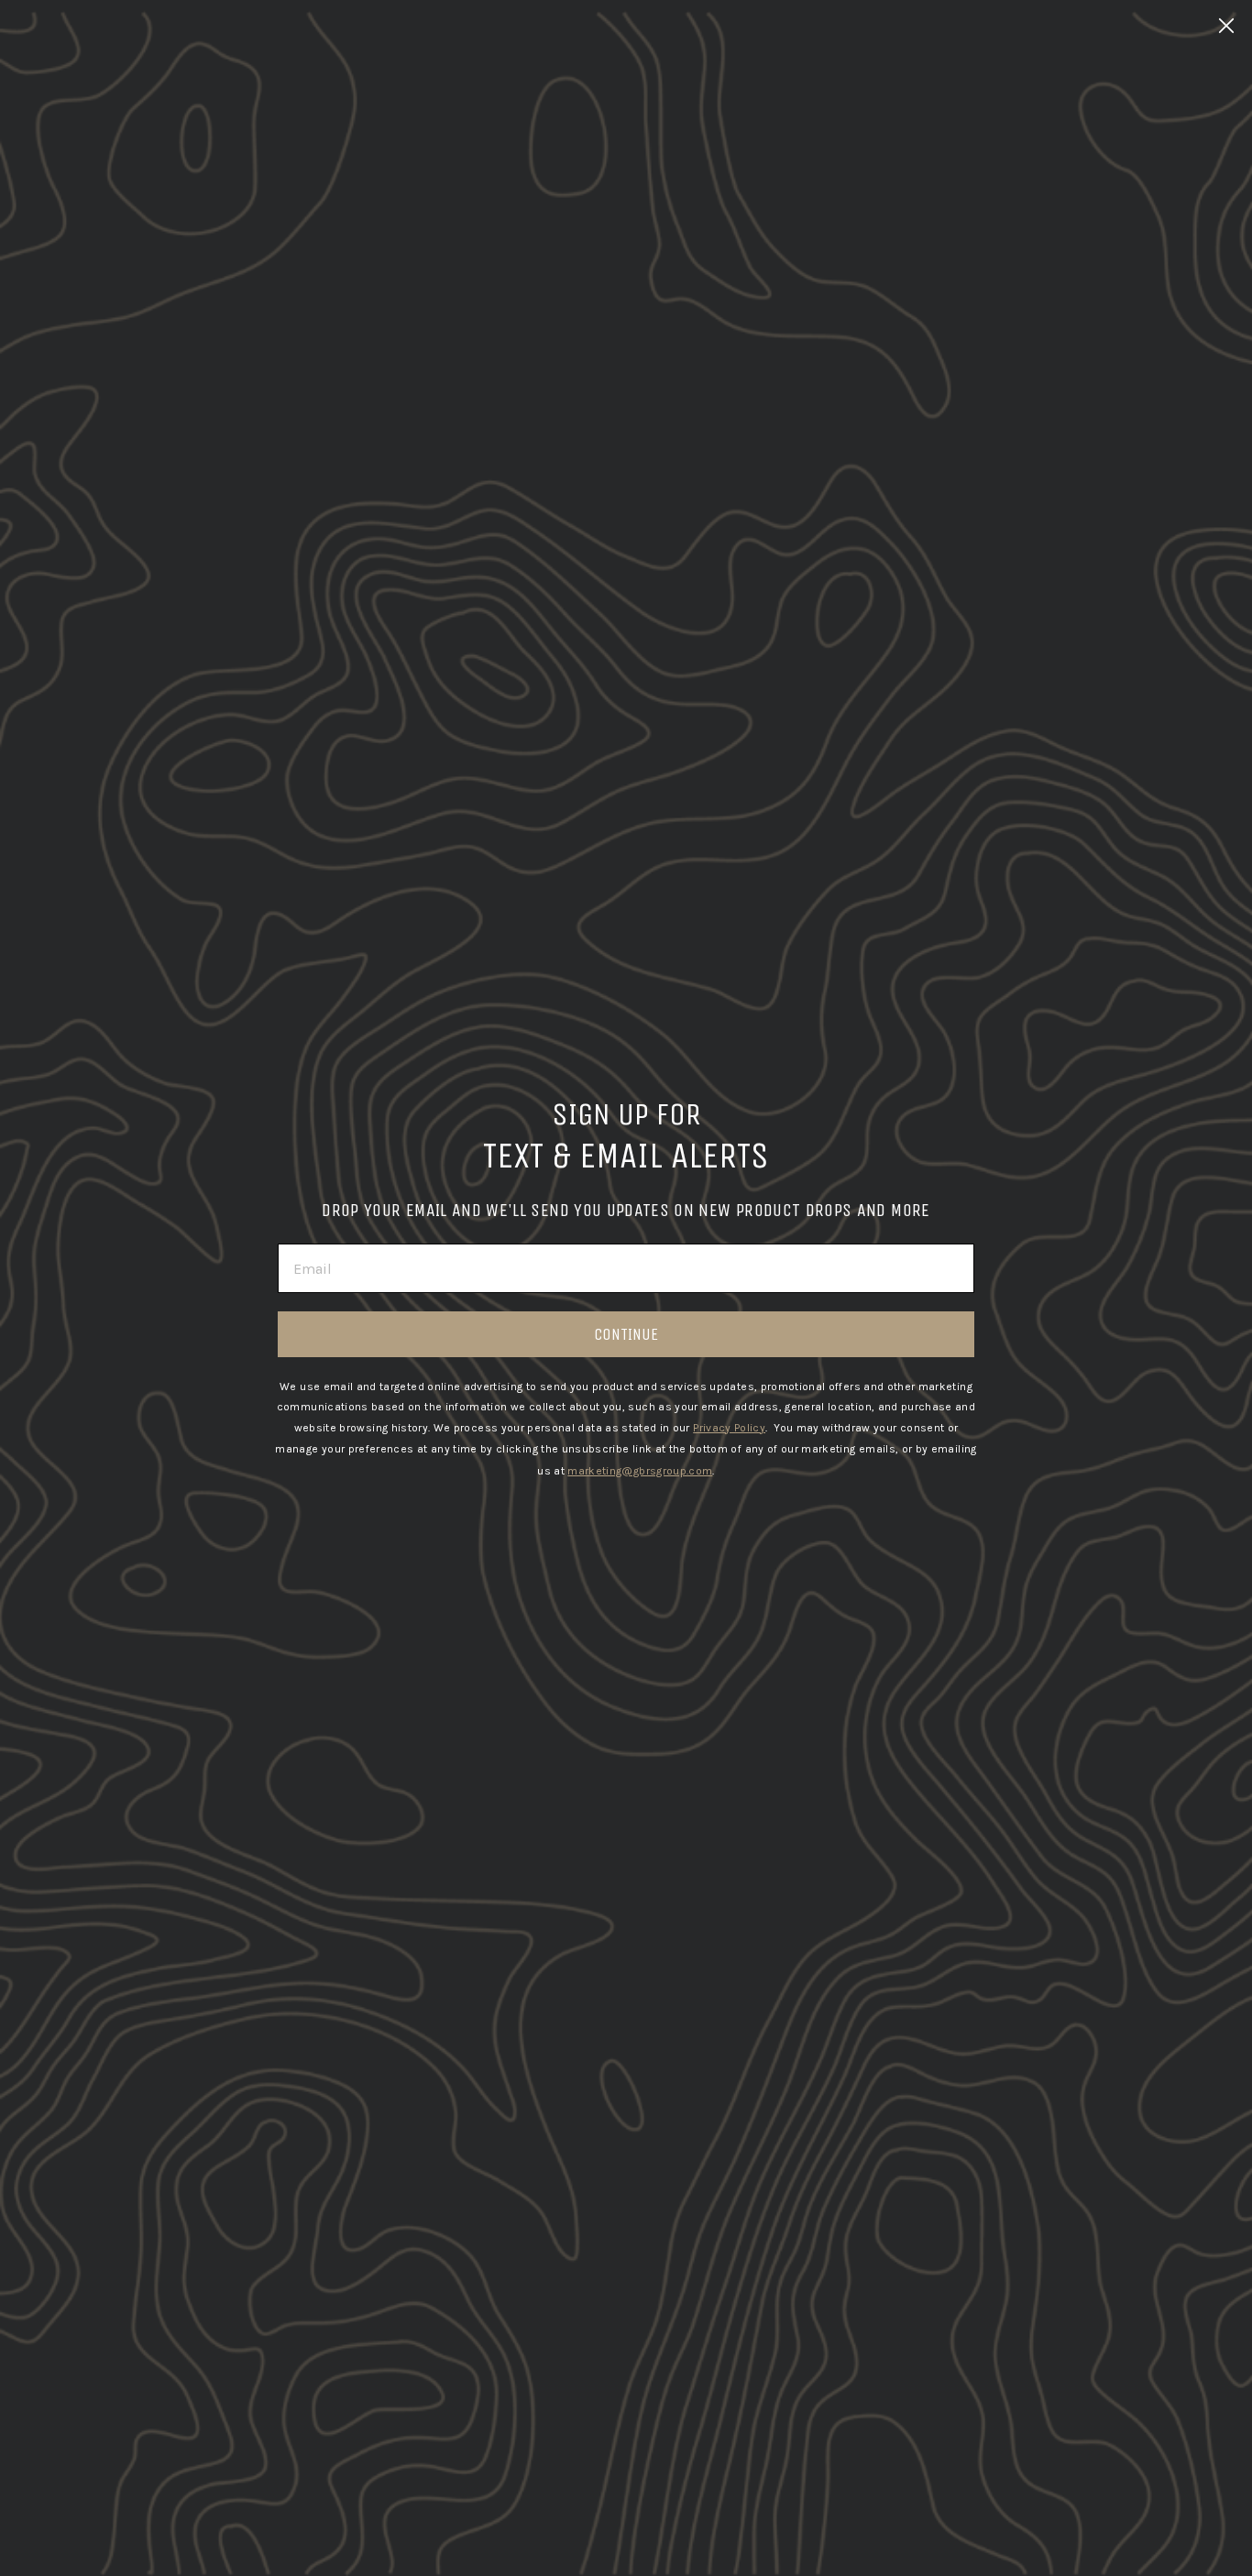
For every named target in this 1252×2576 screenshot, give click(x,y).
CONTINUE (626, 1334)
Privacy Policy (729, 1428)
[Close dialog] (1226, 26)
